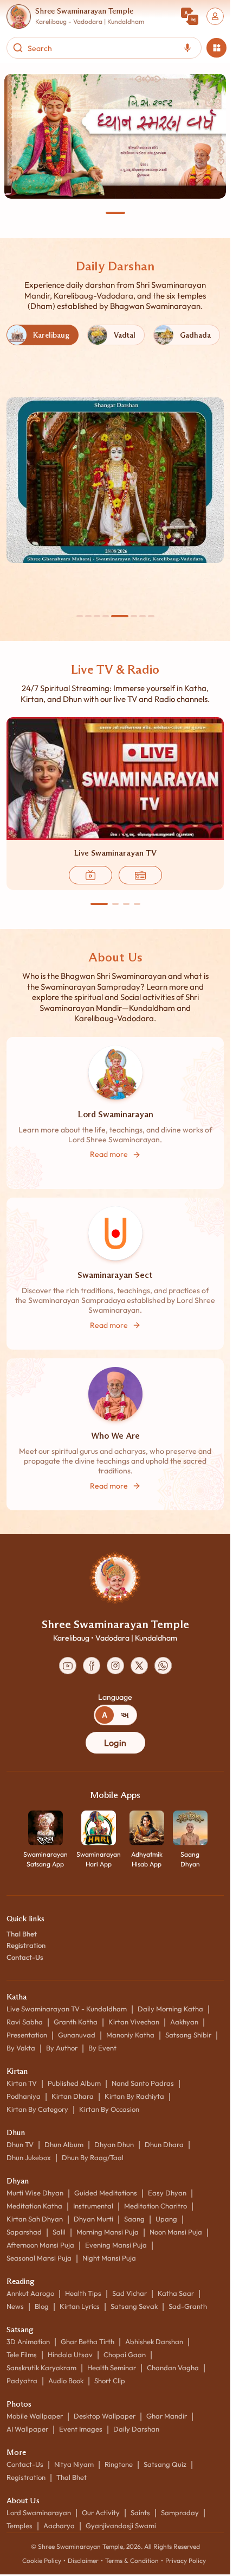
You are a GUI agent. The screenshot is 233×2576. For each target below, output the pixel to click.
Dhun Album (64, 2144)
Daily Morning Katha (170, 2009)
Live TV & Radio (115, 669)
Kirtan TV (22, 2083)
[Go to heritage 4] (106, 616)
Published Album (74, 2083)
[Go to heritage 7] (143, 616)
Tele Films (22, 2355)
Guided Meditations (106, 2193)
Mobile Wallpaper (35, 2416)
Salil (59, 2232)
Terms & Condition (132, 2561)
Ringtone (119, 2464)
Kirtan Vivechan (134, 2022)
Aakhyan (184, 2022)
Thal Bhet (22, 1934)
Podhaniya (24, 2096)
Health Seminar (112, 2368)
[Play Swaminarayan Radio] (140, 875)
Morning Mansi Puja (108, 2232)
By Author (62, 2048)
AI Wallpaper (27, 2429)
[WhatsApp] (163, 1666)
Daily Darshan (115, 266)
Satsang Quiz (165, 2464)
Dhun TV (20, 2144)
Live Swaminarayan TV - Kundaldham (67, 2009)
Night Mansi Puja (109, 2258)
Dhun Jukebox (29, 2157)
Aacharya (59, 2526)
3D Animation (28, 2341)
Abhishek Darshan (154, 2341)
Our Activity (101, 2512)
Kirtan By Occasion (109, 2109)
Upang (166, 2219)
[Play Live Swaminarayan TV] (90, 875)
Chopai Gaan (125, 2355)
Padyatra (22, 2381)
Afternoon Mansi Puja (40, 2245)
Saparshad (24, 2232)
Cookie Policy (42, 2561)
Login (115, 1743)
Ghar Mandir (167, 2416)
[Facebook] (92, 1666)
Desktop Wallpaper (105, 2416)
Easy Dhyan (167, 2193)
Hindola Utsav (70, 2355)
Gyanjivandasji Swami (121, 2526)
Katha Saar (176, 2293)
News (15, 2306)
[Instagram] (115, 1666)
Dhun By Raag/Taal (93, 2157)
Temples (20, 2526)
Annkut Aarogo (30, 2293)
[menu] (216, 48)
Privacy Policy (186, 2561)
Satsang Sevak (134, 2306)
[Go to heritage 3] (97, 616)
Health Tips (83, 2293)
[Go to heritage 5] (120, 616)
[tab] (105, 1715)
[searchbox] (101, 48)
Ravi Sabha (25, 2022)
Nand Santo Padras (143, 2083)
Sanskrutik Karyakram (41, 2368)
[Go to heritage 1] (80, 616)
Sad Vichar (130, 2293)
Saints (140, 2512)
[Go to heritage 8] (151, 616)
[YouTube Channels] (68, 1666)
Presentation (27, 2035)
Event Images (81, 2429)
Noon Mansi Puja (176, 2232)
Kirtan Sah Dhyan (35, 2219)
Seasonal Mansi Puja (39, 2258)
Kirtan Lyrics (80, 2306)
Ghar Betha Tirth (88, 2341)
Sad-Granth (188, 2306)
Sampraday (180, 2512)
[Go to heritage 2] (88, 616)
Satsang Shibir (188, 2035)
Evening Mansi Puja (116, 2245)
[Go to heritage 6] (134, 616)
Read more (109, 1154)
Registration (26, 1945)
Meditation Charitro (156, 2206)
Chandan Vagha (173, 2368)
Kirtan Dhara (73, 2096)
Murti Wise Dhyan (35, 2193)
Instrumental (93, 2206)
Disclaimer (83, 2561)
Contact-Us (25, 1957)
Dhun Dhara (164, 2144)
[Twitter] (139, 1666)
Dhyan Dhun (114, 2144)
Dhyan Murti (93, 2219)
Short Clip (110, 2381)
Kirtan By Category (37, 2109)
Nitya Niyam (74, 2464)
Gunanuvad (77, 2035)
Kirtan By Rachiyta (134, 2096)
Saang (134, 2219)
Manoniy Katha (130, 2035)
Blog (42, 2306)
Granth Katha (76, 2022)
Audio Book (66, 2381)
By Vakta (21, 2048)
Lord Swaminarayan (39, 2512)
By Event (102, 2048)
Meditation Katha (34, 2206)
